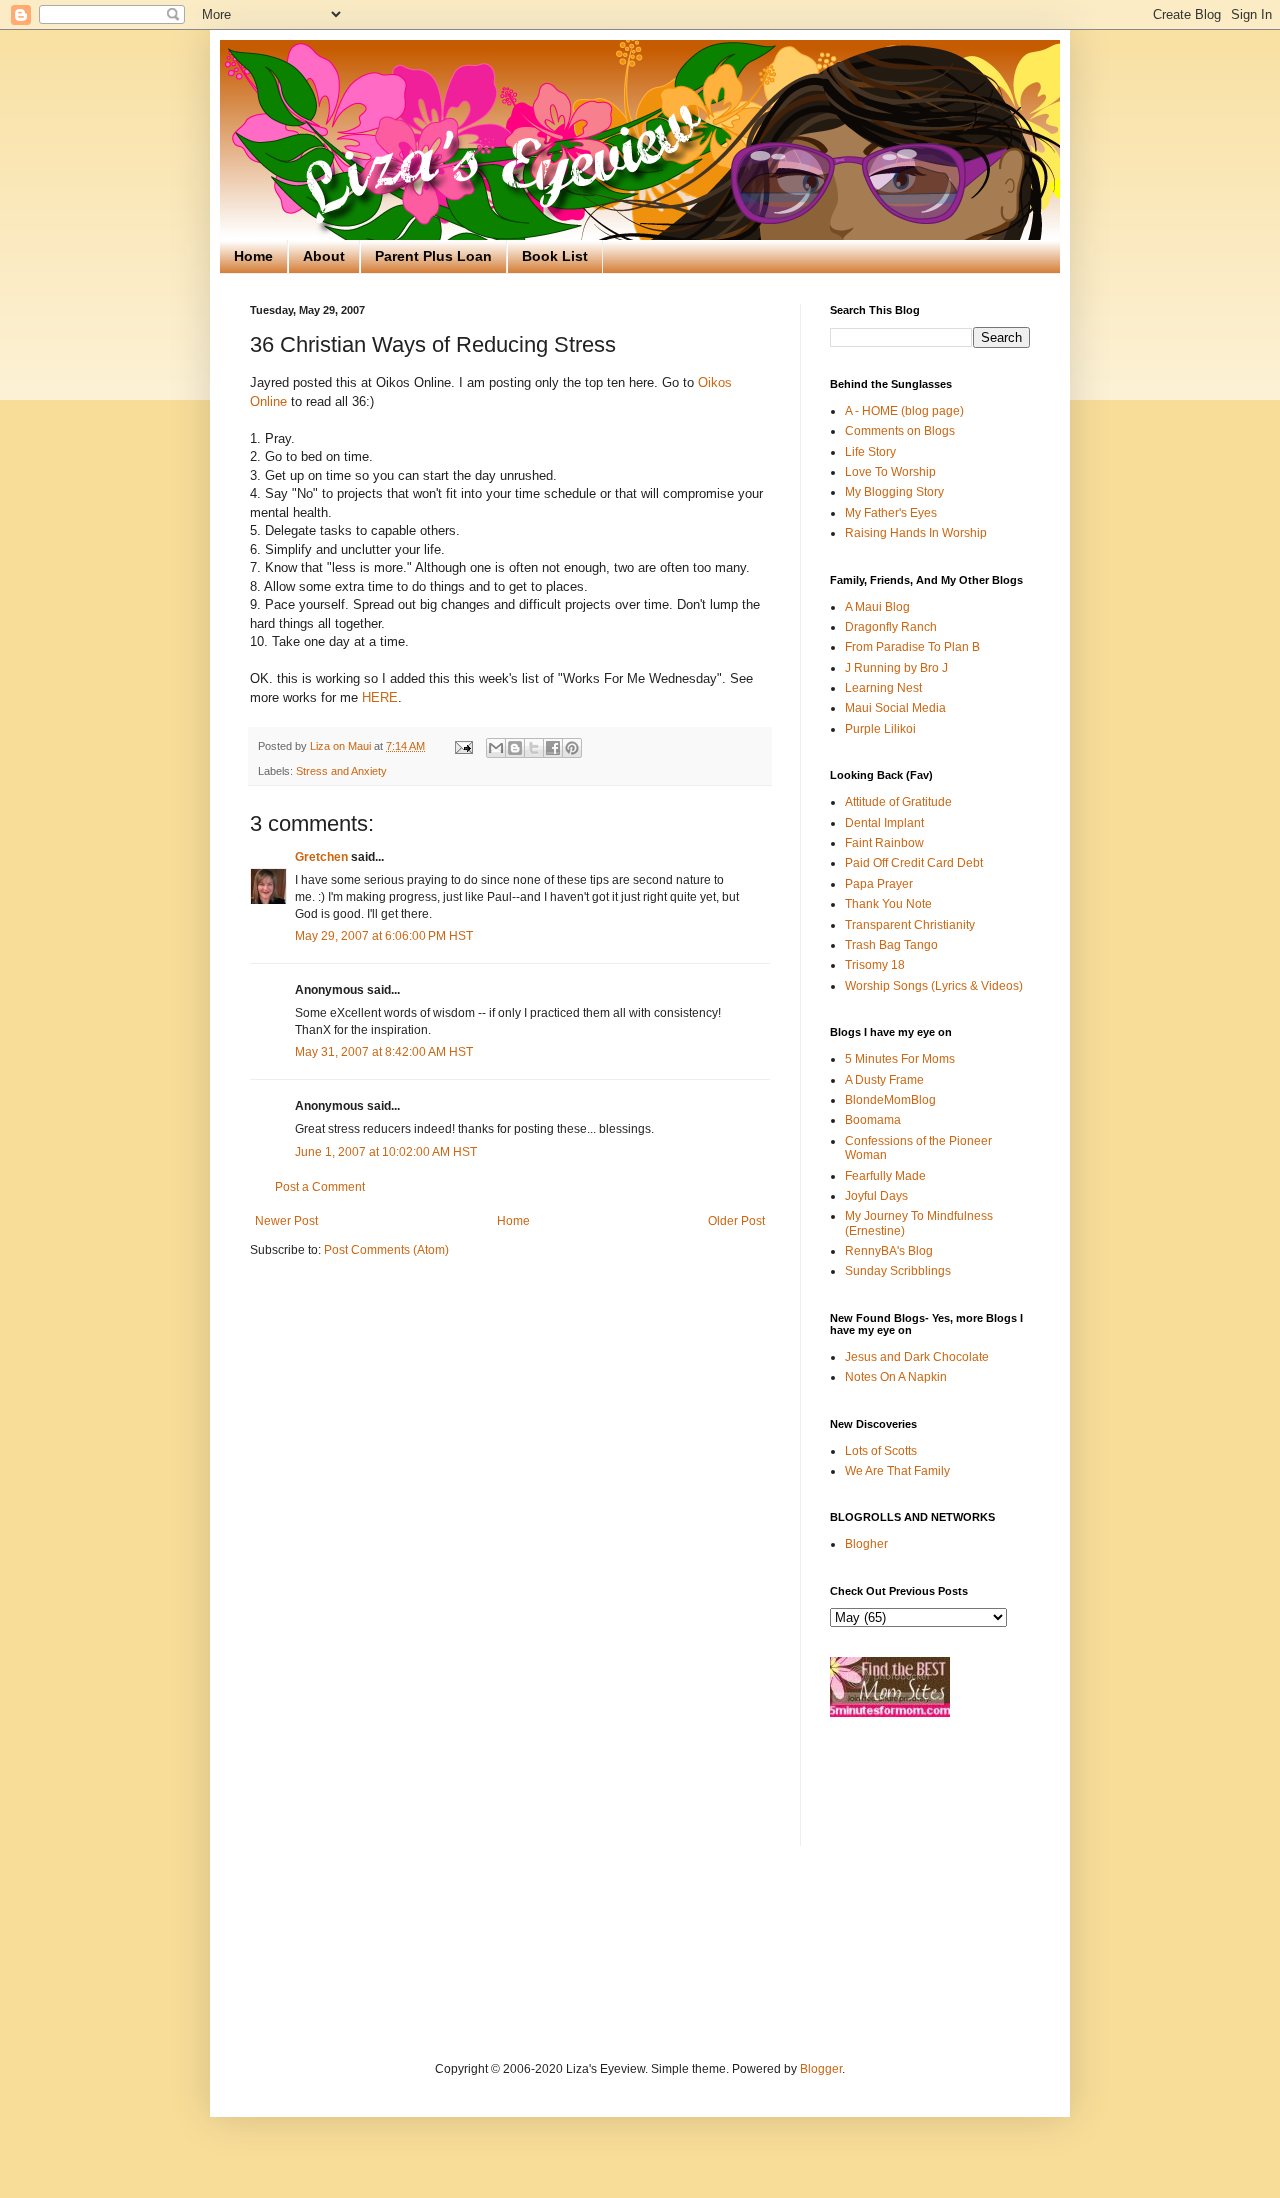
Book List (555, 256)
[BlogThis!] (515, 748)
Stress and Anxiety (341, 771)
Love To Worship (890, 472)
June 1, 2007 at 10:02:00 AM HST (386, 1152)
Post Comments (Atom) (386, 1250)
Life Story (870, 452)
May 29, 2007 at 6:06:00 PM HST (384, 936)
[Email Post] (463, 746)
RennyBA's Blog (889, 1251)
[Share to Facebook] (553, 748)
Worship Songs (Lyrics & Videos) (934, 986)
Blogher (866, 1544)
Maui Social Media (895, 708)
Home (253, 256)
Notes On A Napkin (896, 1377)
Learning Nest (883, 688)
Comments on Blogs (900, 431)
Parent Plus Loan (433, 256)
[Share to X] (534, 748)
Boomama (873, 1120)
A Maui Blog (877, 607)
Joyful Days (876, 1196)
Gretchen (321, 857)
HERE (380, 697)
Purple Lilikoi (880, 729)
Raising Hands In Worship (916, 533)
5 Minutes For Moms (900, 1059)
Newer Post (286, 1221)
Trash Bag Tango (891, 945)
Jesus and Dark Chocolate (917, 1357)
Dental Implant (884, 823)
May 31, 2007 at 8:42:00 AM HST (384, 1052)
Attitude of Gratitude (898, 802)
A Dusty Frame (884, 1080)
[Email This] (496, 748)
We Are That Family (897, 1471)
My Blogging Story (894, 492)
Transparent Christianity (910, 925)
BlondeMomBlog (890, 1100)
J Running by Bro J (896, 668)
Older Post (736, 1221)
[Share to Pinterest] (572, 748)
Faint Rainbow (884, 843)
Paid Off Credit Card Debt (914, 863)
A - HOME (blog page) (904, 411)
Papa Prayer (879, 884)
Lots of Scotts (881, 1451)
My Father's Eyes (891, 513)
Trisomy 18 (875, 965)
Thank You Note (888, 904)
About (324, 256)
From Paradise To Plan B (912, 647)
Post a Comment (320, 1187)
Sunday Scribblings (898, 1271)
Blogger (821, 2069)
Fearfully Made (885, 1176)
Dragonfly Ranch (891, 627)
